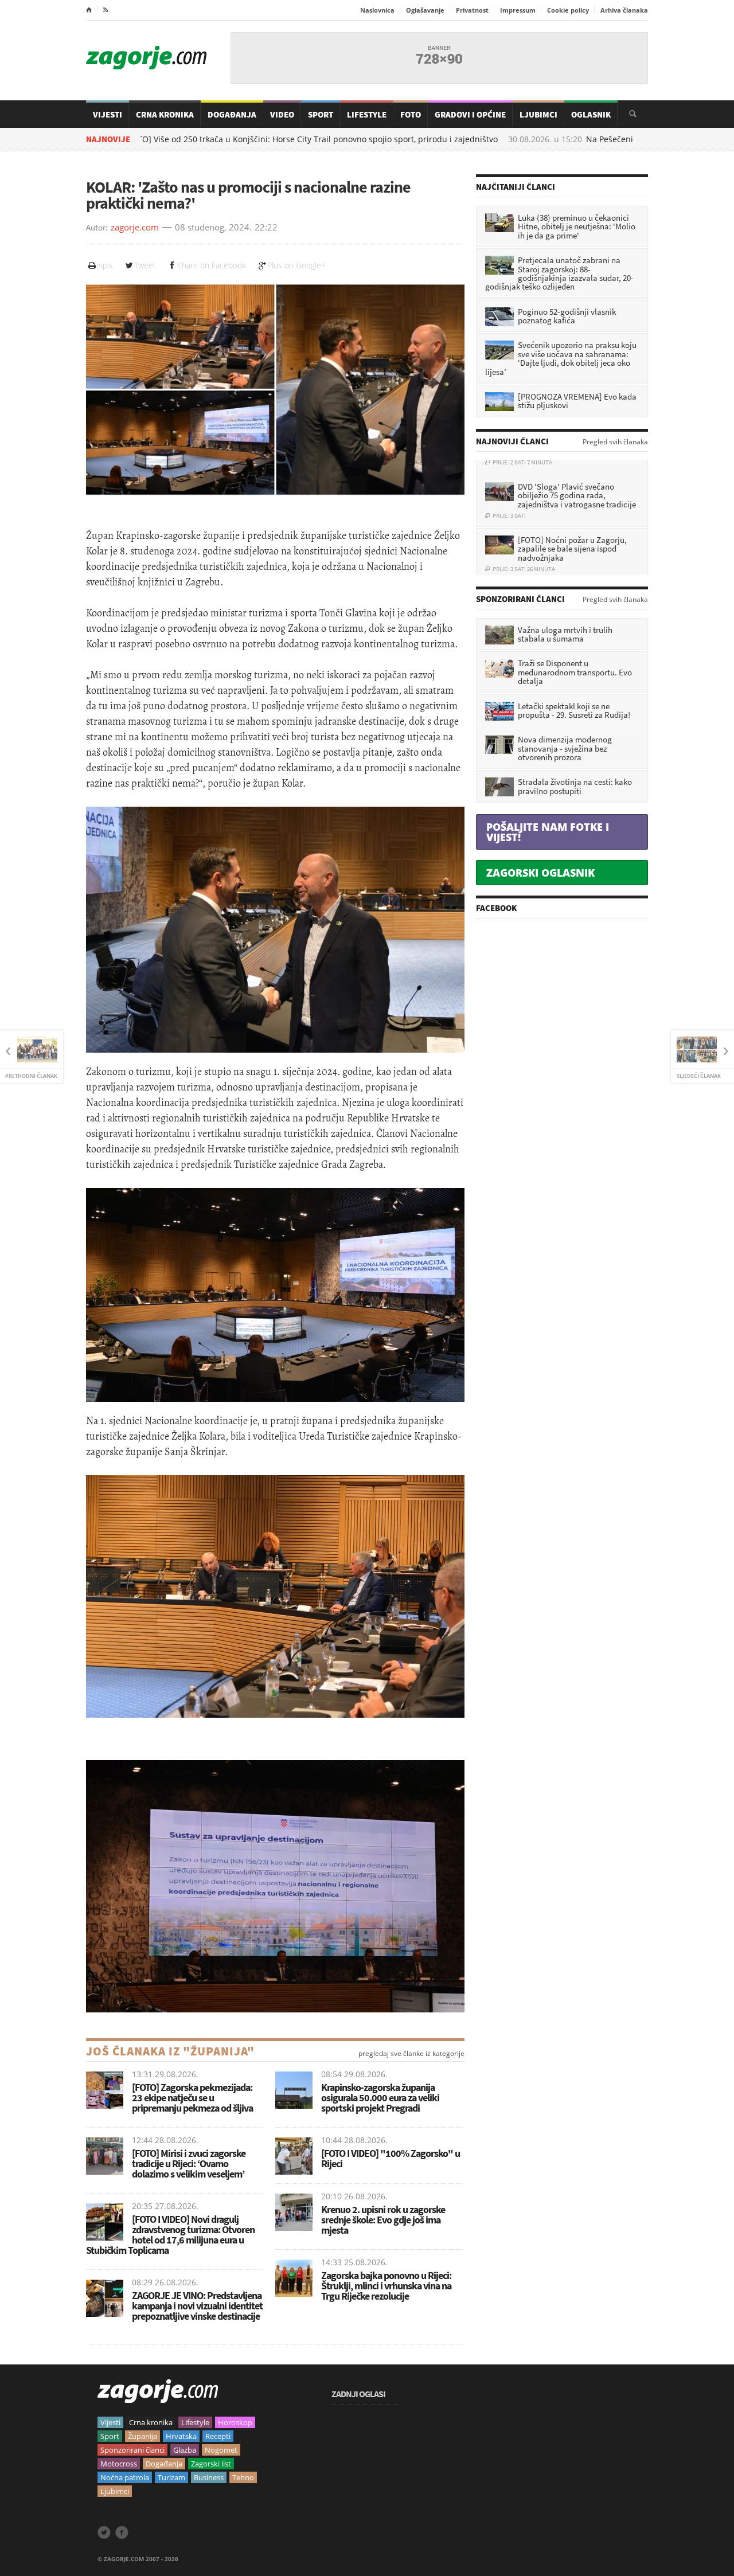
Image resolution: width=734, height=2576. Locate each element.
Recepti (218, 2436)
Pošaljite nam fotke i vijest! (548, 832)
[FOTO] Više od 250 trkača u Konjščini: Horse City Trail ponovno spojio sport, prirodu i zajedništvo (238, 139)
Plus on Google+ (296, 265)
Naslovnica (377, 10)
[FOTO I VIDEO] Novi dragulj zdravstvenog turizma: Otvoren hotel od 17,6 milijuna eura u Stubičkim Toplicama (170, 2235)
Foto (411, 114)
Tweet (145, 265)
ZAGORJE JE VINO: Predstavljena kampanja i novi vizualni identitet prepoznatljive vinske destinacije (197, 2306)
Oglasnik (591, 114)
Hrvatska (181, 2436)
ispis (105, 265)
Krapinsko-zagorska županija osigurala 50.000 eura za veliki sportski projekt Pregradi (380, 2098)
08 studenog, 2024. (213, 228)
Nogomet (221, 2450)
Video (282, 114)
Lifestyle (367, 114)
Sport (321, 114)
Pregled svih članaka (615, 442)
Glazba (185, 2450)
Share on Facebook (212, 265)
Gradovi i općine (470, 114)
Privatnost (472, 10)
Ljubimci (538, 114)
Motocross (119, 2464)
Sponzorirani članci (132, 2450)
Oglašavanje (425, 10)
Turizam (171, 2477)
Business (209, 2477)
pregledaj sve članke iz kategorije (411, 2054)
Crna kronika (151, 2422)
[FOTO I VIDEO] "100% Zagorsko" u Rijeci (391, 2158)
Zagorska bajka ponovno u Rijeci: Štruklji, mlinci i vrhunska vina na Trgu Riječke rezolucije (386, 2286)
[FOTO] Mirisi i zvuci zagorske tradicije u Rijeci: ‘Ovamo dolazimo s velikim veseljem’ (189, 2163)
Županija (142, 2436)
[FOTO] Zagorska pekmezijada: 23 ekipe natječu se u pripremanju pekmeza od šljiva (192, 2098)
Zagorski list (211, 2464)
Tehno (243, 2477)
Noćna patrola (125, 2477)
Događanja (232, 114)
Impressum (518, 10)
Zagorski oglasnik (540, 873)
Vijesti (108, 114)
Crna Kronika (165, 114)
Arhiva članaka (624, 10)
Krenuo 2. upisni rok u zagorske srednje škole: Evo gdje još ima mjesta (383, 2220)
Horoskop (235, 2422)
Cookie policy (568, 10)
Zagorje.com (146, 58)
